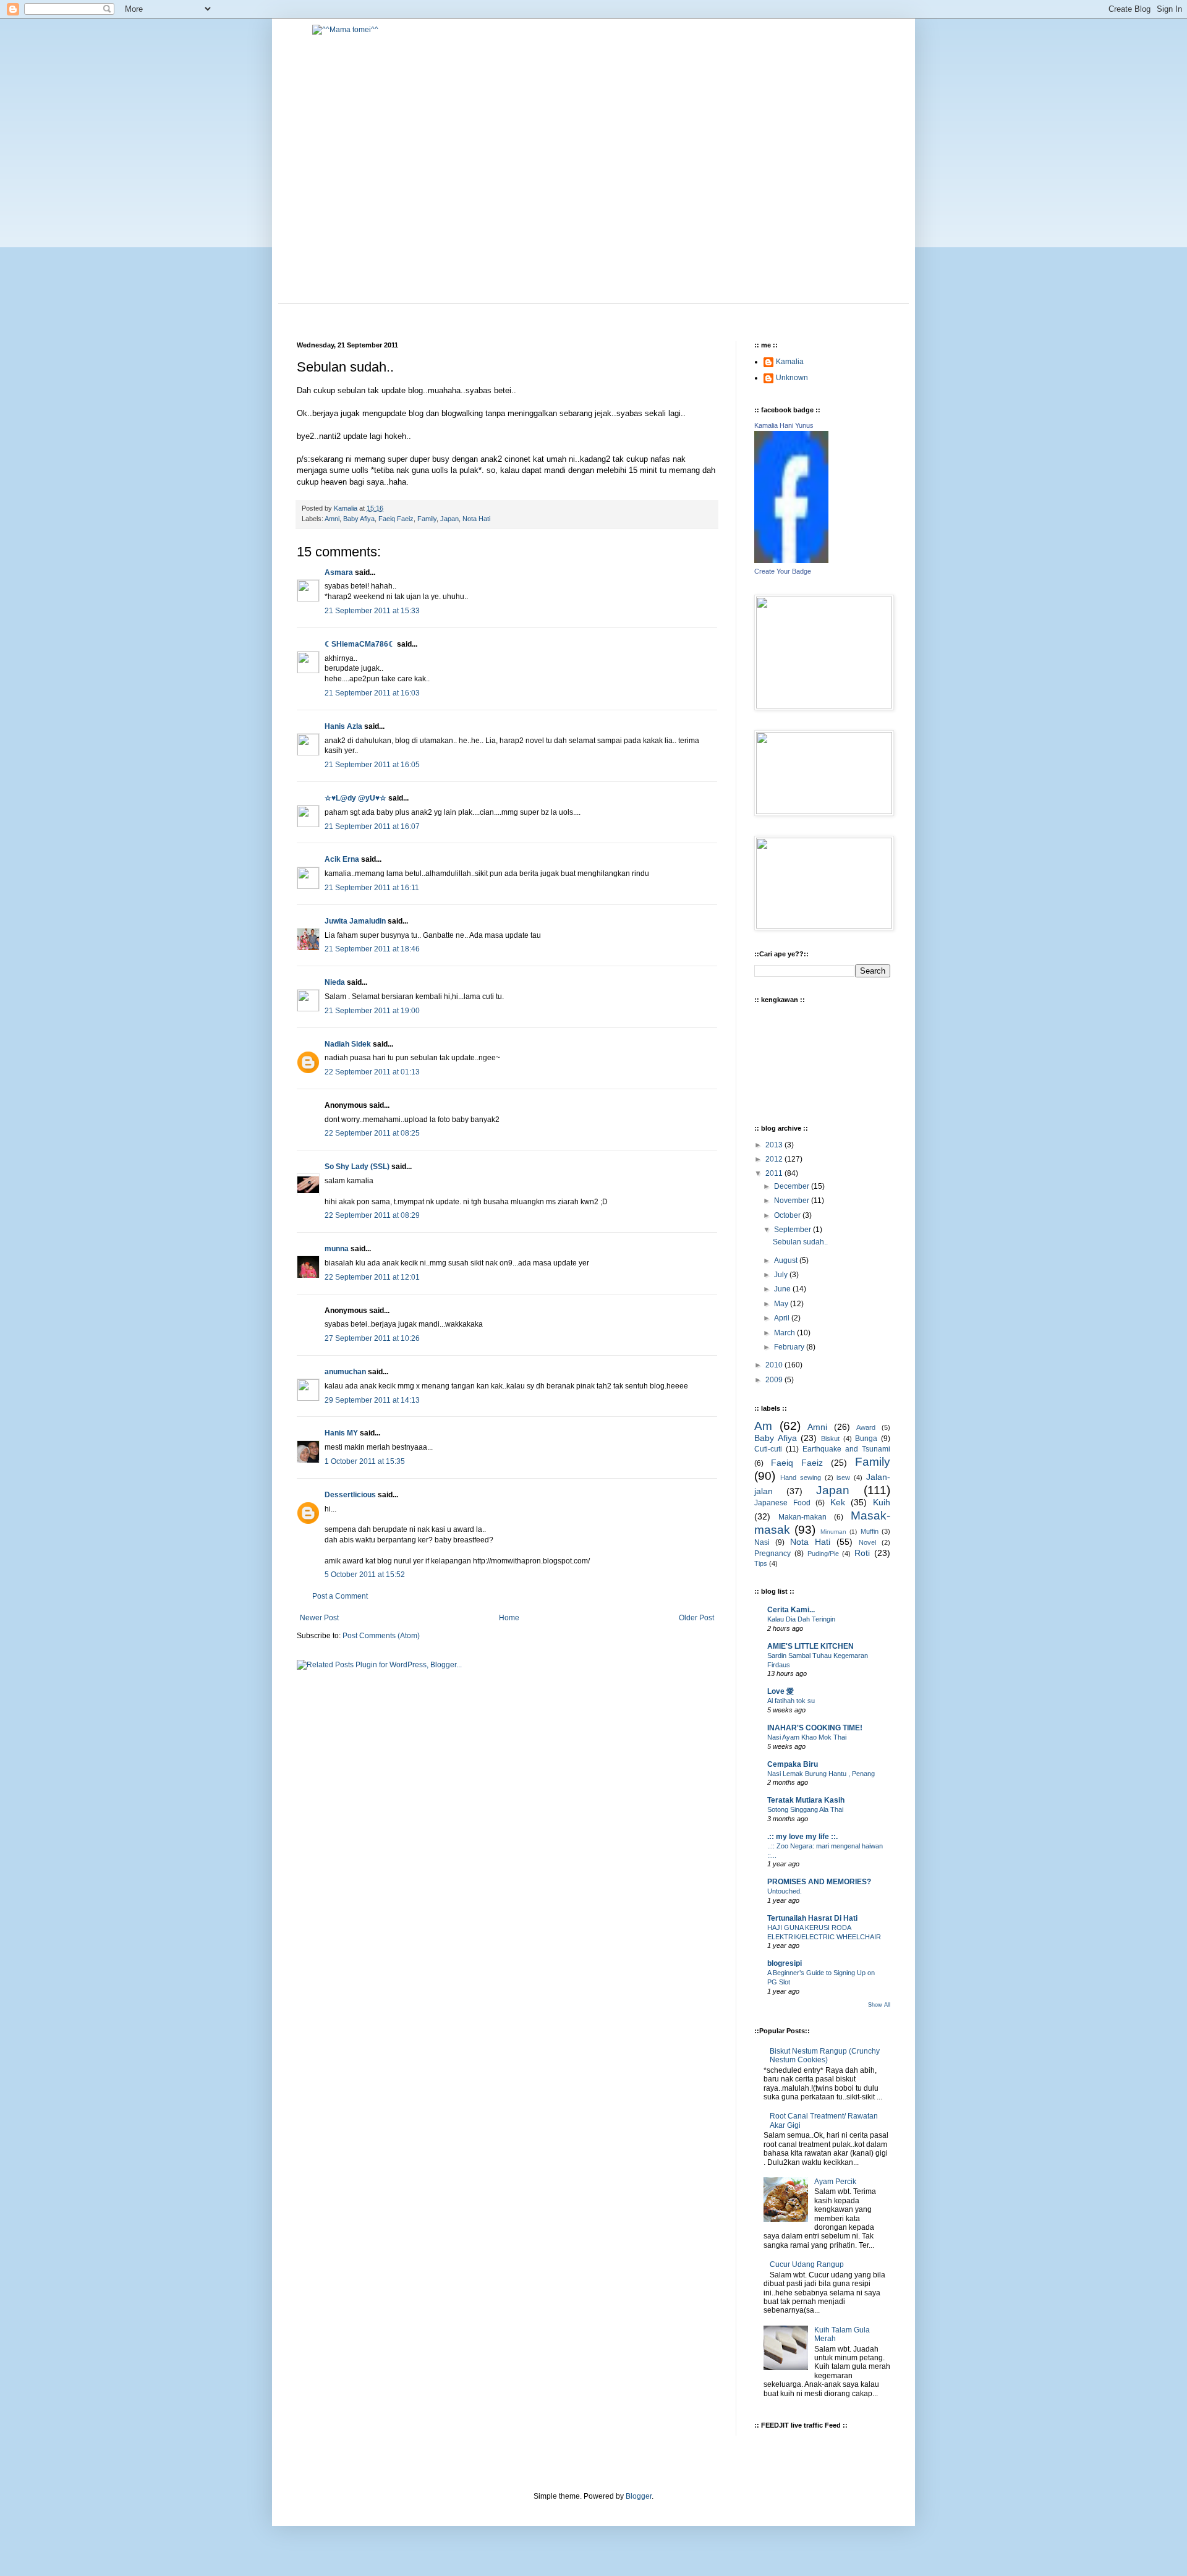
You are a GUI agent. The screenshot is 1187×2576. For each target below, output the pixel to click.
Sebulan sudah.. (800, 1242)
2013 (775, 1145)
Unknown (792, 378)
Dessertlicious (350, 1495)
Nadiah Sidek (348, 1044)
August (787, 1260)
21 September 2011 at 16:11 (372, 888)
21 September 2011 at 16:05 (372, 765)
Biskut (830, 1439)
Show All (879, 2005)
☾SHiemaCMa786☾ (360, 644)
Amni (332, 519)
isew (843, 1477)
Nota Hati (476, 519)
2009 (775, 1380)
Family (427, 519)
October (788, 1215)
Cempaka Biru (793, 1764)
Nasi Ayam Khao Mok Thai (807, 1737)
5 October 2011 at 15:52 (365, 1575)
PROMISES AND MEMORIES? (819, 1882)
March (785, 1333)
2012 (775, 1159)
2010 (775, 1365)
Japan (449, 519)
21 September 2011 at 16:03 (372, 693)
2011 (775, 1173)
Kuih (882, 1502)
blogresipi (785, 1963)
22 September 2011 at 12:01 (372, 1277)
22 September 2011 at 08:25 (372, 1133)
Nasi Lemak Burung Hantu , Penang (821, 1774)
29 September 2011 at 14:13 (372, 1400)
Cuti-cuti (768, 1449)
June (783, 1289)
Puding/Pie (823, 1554)
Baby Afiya (359, 519)
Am (763, 1426)
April (783, 1318)
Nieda (335, 982)
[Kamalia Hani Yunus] (791, 561)
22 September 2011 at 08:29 (372, 1215)
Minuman (833, 1532)
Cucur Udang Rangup (807, 2264)
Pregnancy (772, 1554)
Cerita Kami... (791, 1610)
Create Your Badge (783, 571)
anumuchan (345, 1372)
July (782, 1275)
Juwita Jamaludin (355, 921)
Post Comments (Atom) (381, 1636)
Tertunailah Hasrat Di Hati (812, 1918)
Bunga (866, 1439)
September (793, 1230)
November (793, 1201)
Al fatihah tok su (791, 1701)
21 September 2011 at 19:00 (372, 1011)
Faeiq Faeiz (396, 519)
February (790, 1347)
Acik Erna (342, 859)
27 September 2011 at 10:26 (372, 1338)
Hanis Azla (343, 726)
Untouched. (785, 1891)
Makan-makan (802, 1517)
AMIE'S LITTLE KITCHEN (810, 1646)
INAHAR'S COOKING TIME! (815, 1728)
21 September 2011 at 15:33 (372, 611)
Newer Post (319, 1618)
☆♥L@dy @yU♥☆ (355, 798)
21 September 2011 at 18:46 (372, 949)
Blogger (639, 2496)
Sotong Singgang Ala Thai (805, 1809)
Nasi (762, 1542)
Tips (761, 1563)
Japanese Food (782, 1503)
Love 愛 (781, 1691)
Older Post (696, 1618)
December (793, 1186)
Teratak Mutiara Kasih (806, 1800)
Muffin (870, 1531)
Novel (867, 1542)
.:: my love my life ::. (802, 1837)
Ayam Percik (835, 2182)
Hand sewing (801, 1477)
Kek (838, 1502)
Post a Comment (340, 1596)
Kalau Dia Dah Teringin (801, 1619)
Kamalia (790, 362)
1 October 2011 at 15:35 (365, 1461)
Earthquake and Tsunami (846, 1449)
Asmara (339, 572)
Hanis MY (341, 1433)
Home (509, 1618)
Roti (862, 1553)
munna (337, 1249)
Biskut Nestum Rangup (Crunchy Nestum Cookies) (825, 2055)
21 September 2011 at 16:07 (372, 827)
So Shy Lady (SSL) (357, 1167)
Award (866, 1427)
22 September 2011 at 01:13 (372, 1072)
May (782, 1304)
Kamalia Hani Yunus (784, 425)
